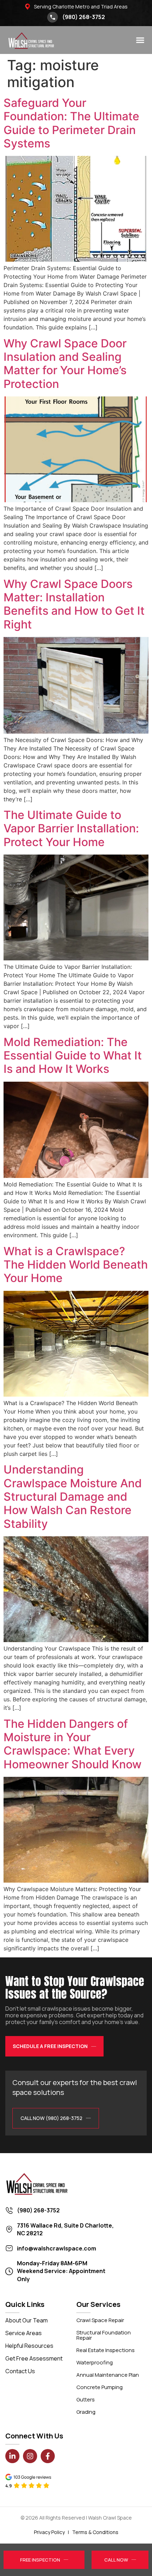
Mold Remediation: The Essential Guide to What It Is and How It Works (73, 1056)
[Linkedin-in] (12, 2456)
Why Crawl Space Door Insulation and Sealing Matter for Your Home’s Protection (65, 364)
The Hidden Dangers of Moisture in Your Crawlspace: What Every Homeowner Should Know (72, 1744)
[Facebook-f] (48, 2456)
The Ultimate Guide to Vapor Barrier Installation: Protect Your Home (71, 828)
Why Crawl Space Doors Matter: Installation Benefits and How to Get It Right (74, 604)
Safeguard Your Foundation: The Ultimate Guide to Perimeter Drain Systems (71, 123)
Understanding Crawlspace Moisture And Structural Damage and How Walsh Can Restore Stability (73, 1497)
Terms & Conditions (95, 2532)
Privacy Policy (49, 2532)
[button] (140, 40)
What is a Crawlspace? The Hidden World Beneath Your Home (76, 1265)
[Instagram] (30, 2456)
